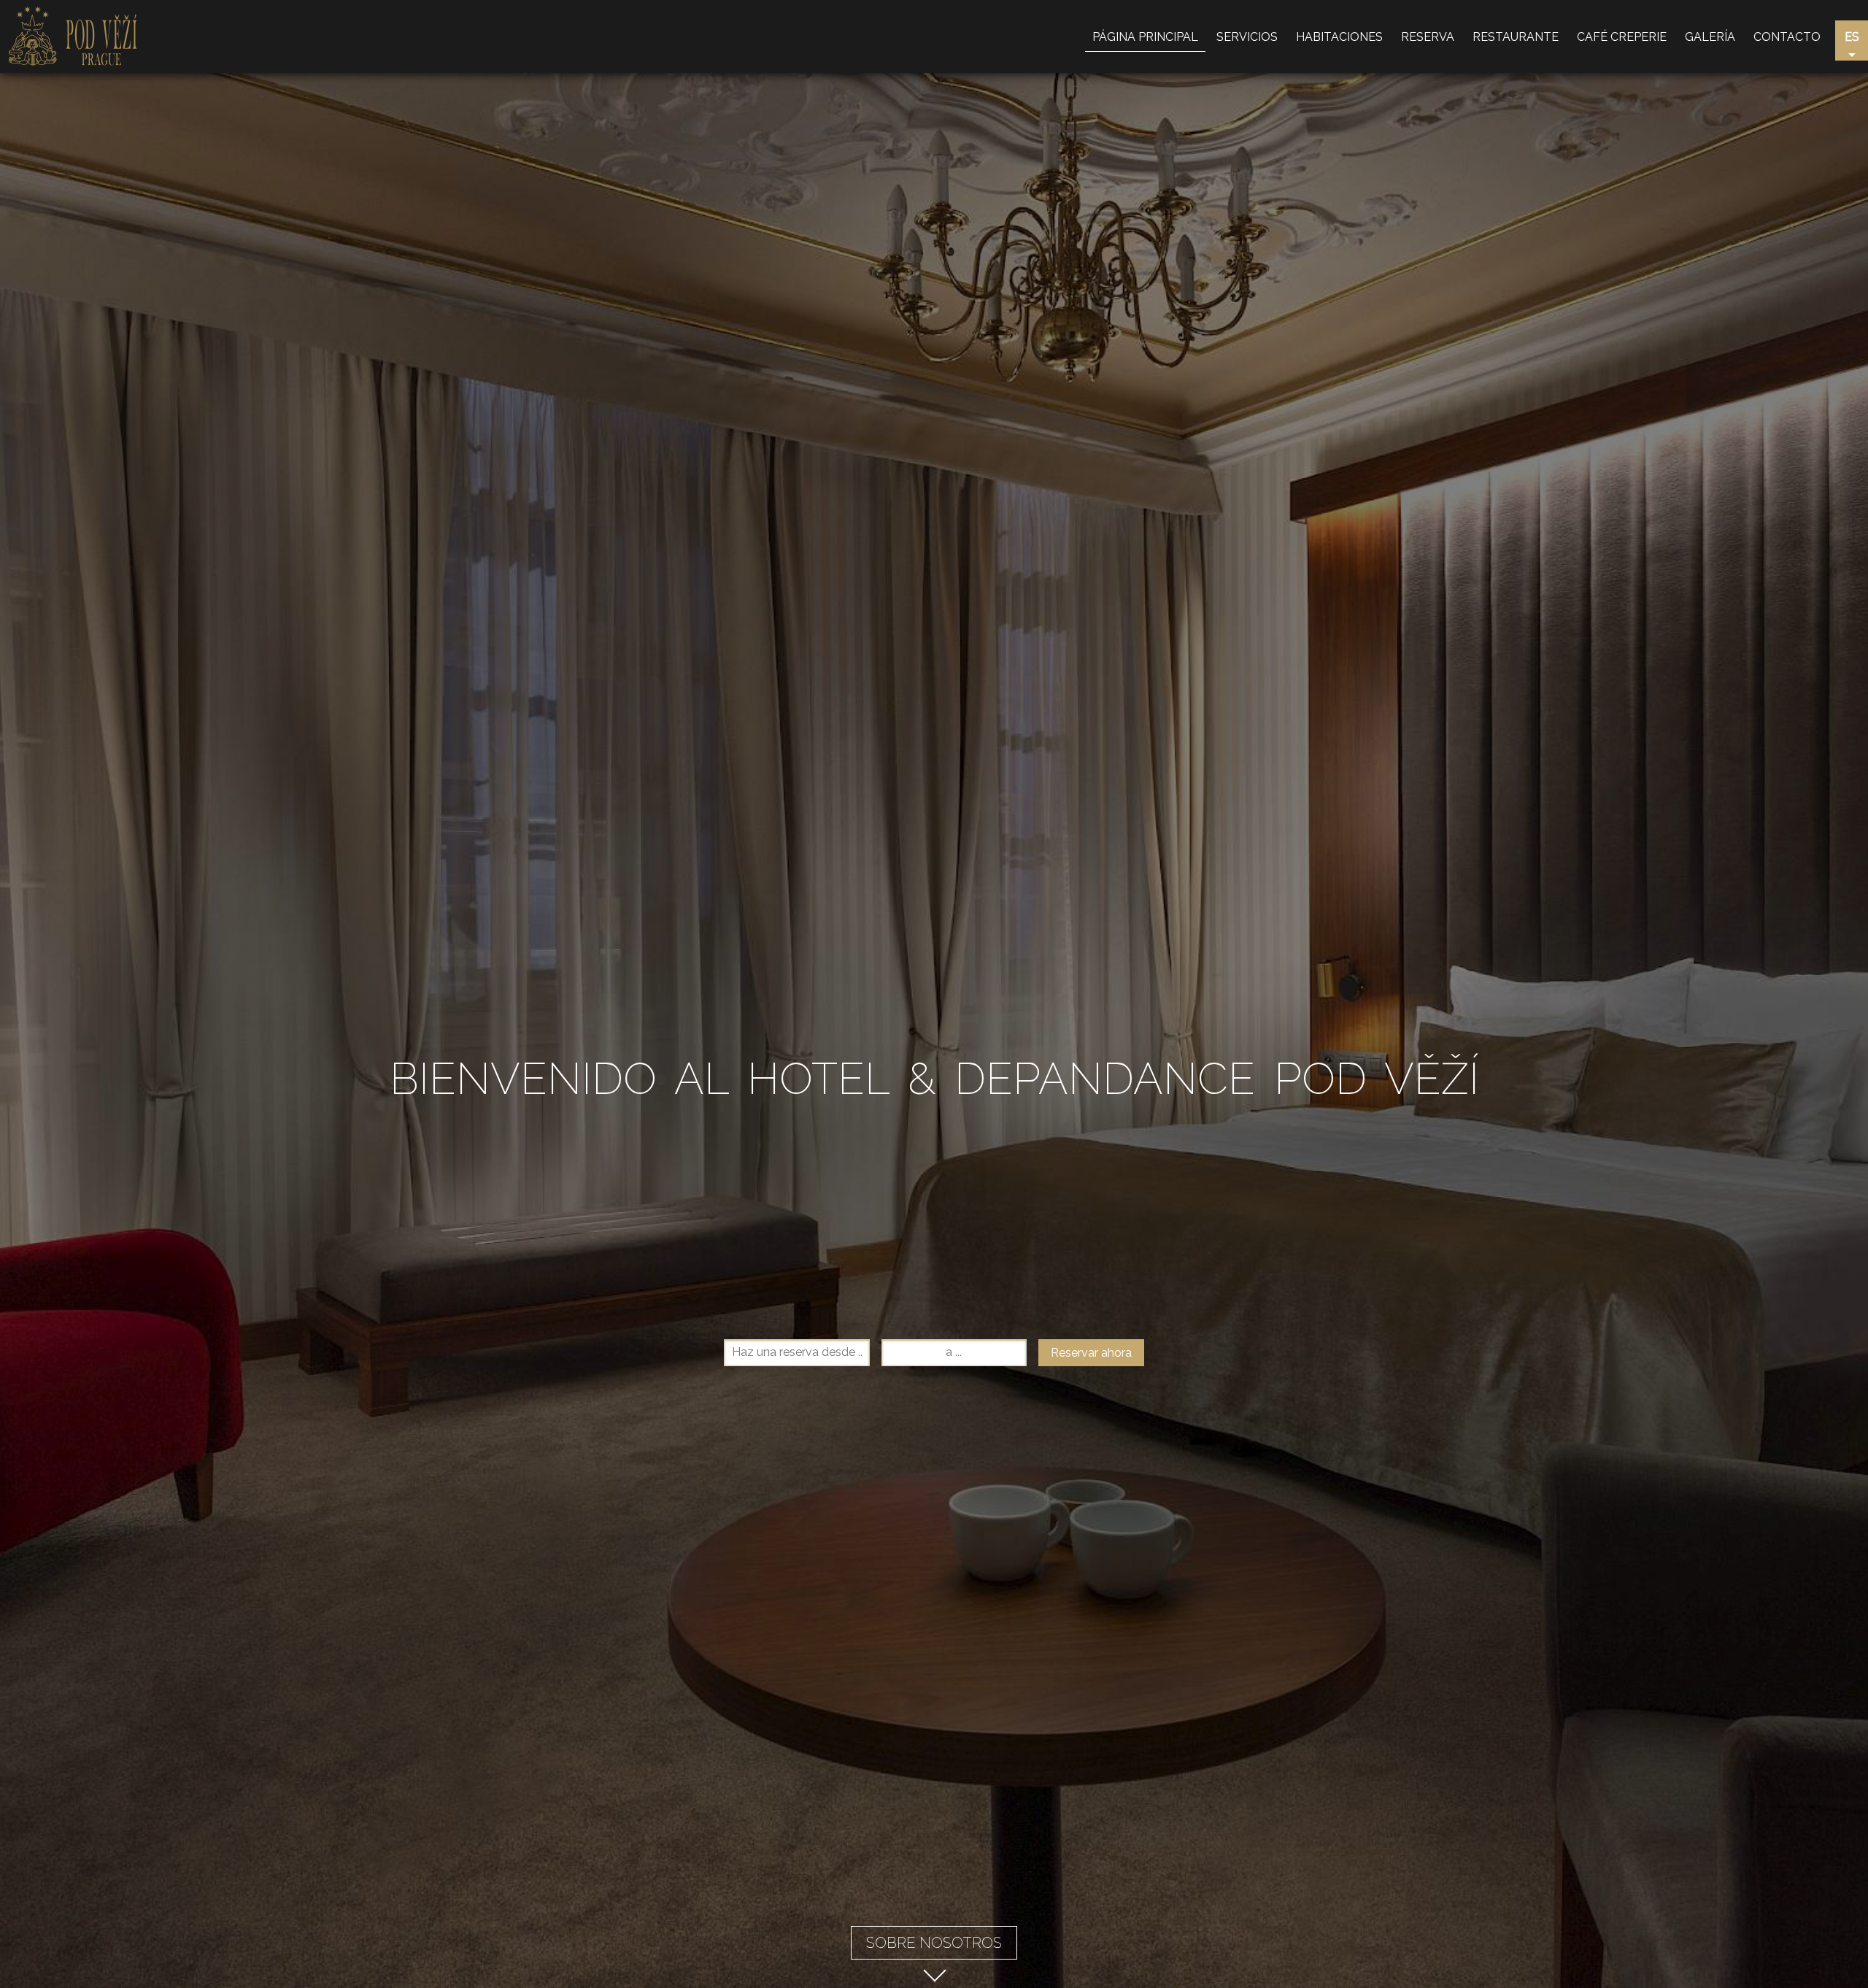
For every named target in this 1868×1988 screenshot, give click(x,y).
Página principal (1145, 37)
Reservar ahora (1091, 1353)
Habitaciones (1339, 37)
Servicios (1247, 37)
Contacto (1787, 37)
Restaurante (1516, 37)
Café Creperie (1622, 37)
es (1852, 37)
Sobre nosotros (934, 1943)
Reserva (1428, 37)
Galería (1710, 37)
